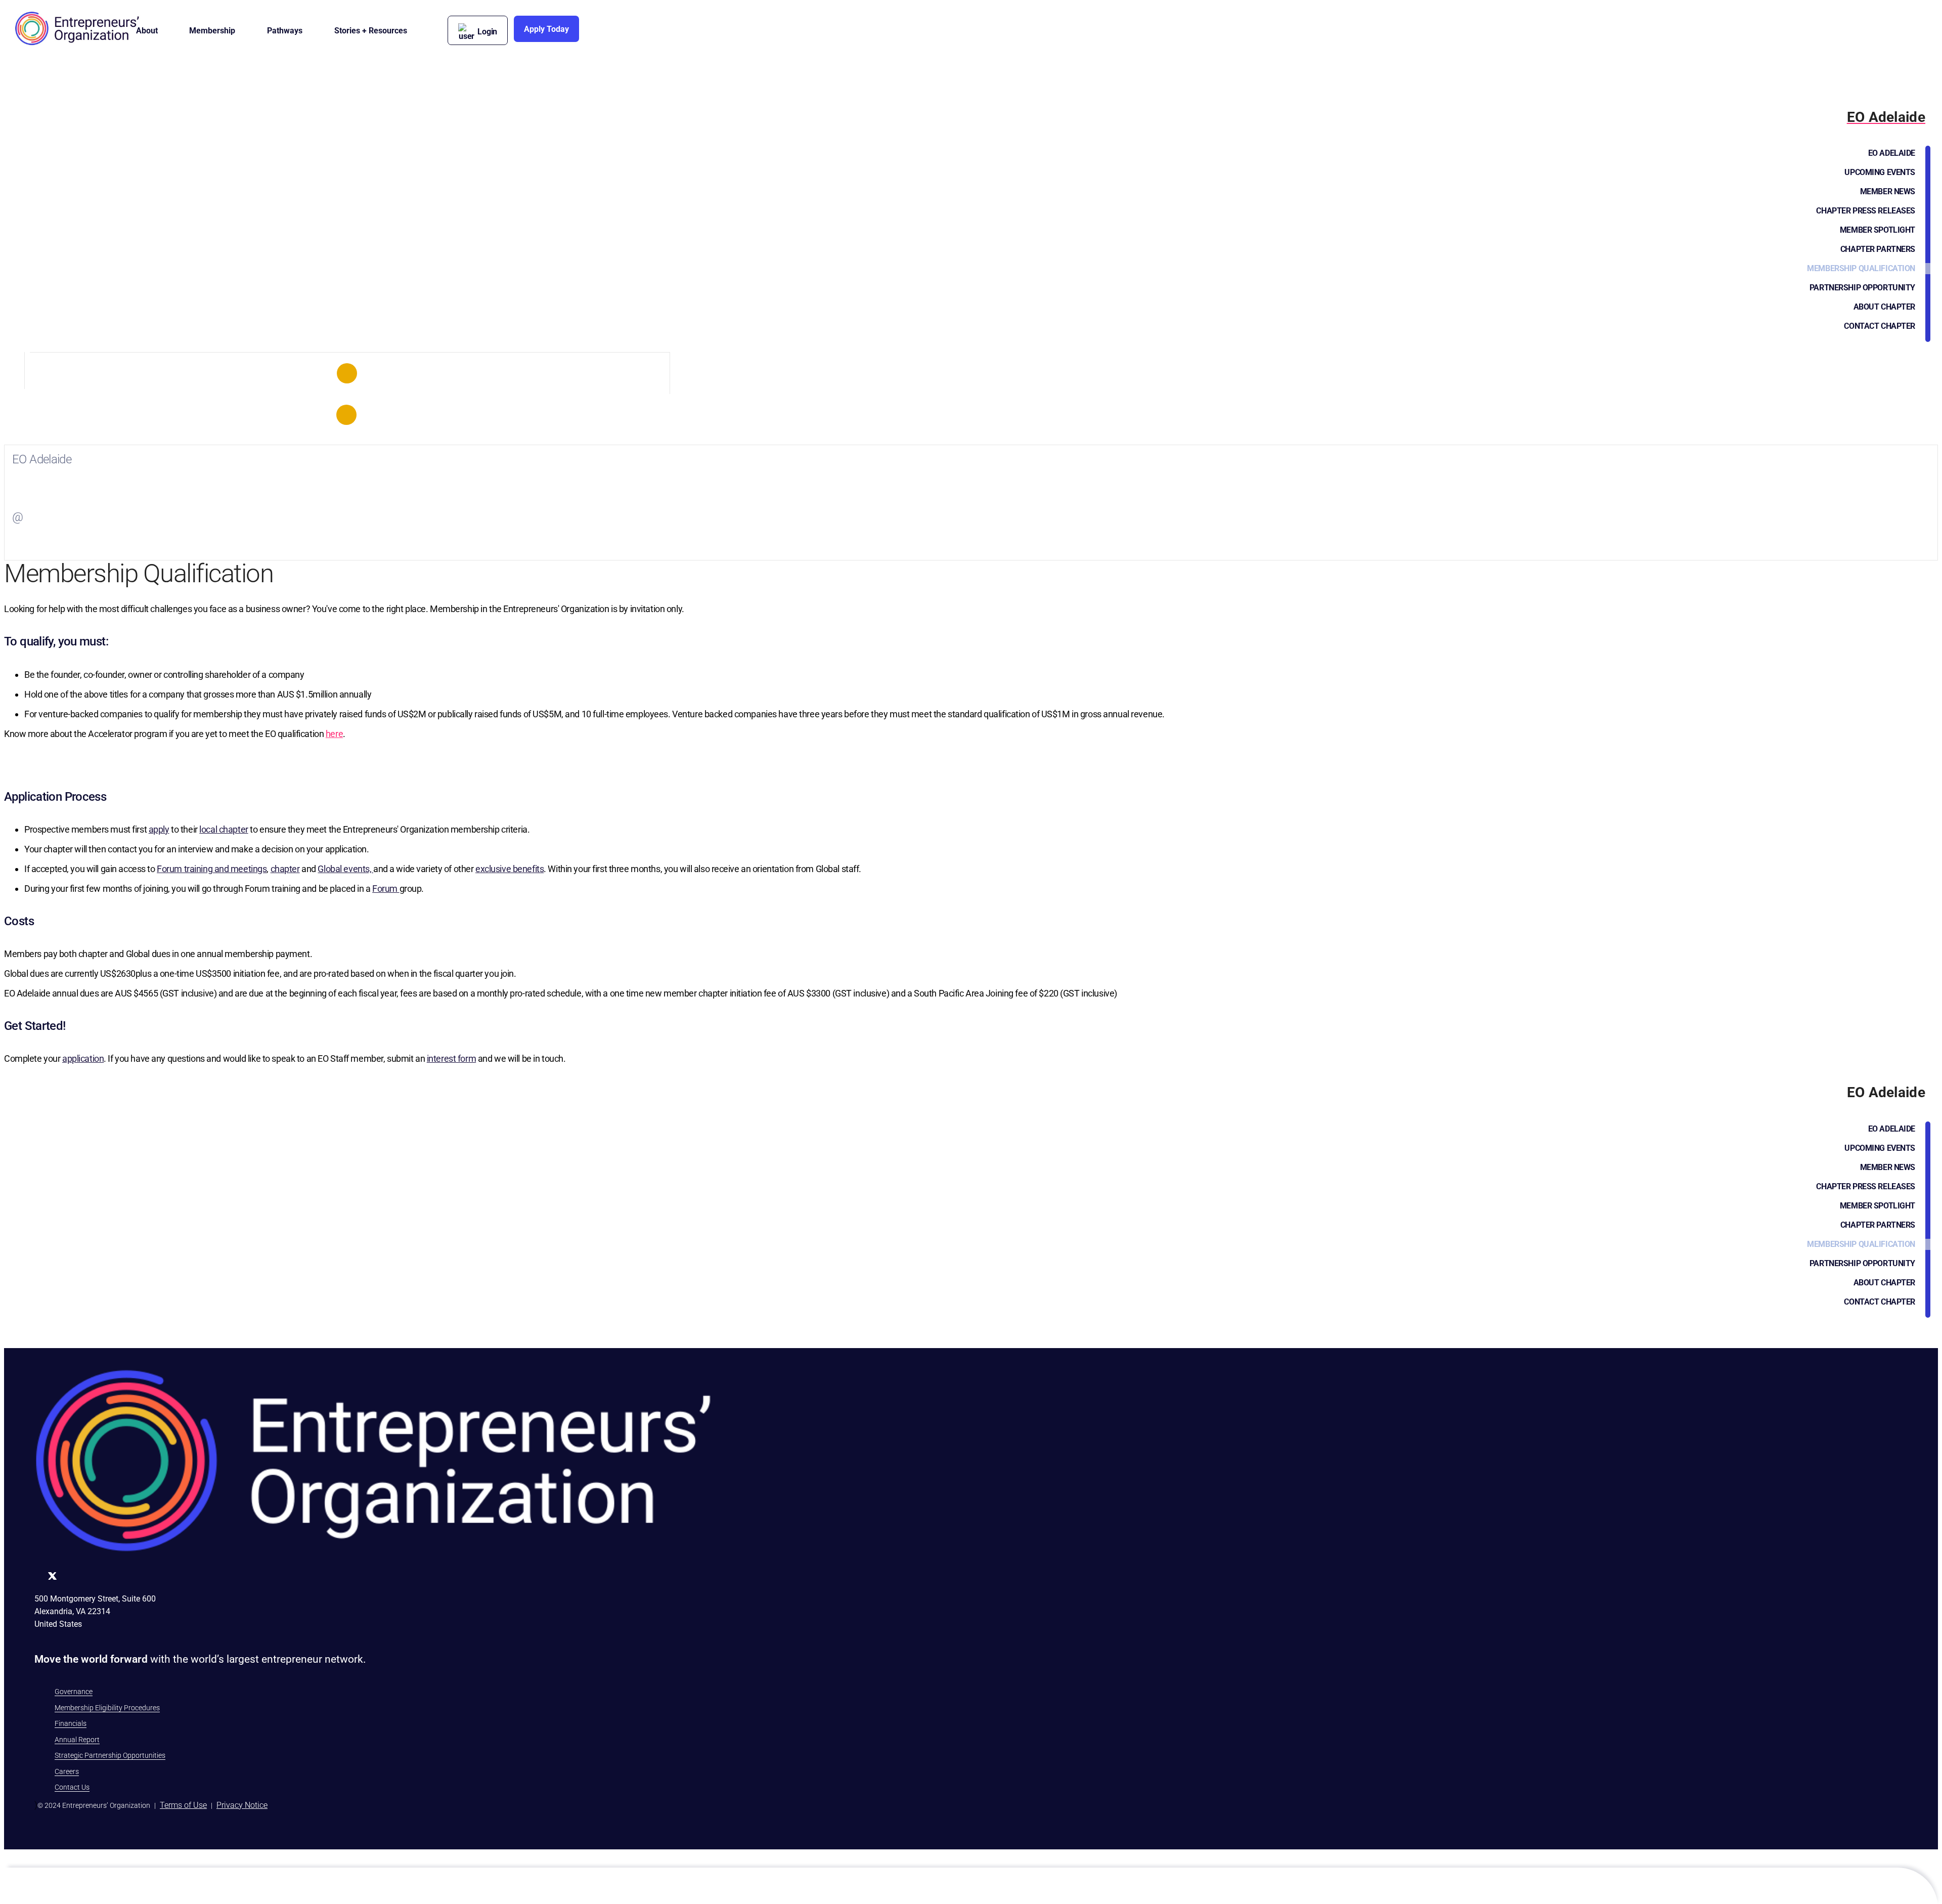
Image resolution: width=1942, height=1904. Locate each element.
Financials (71, 1723)
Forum (386, 889)
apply (159, 829)
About (147, 31)
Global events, (345, 869)
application (83, 1058)
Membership (212, 31)
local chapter (224, 829)
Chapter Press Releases (1866, 211)
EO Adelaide (1892, 153)
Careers (67, 1771)
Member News (1888, 191)
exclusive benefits (510, 869)
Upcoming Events (1880, 172)
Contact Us (72, 1787)
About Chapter (1884, 307)
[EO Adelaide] (347, 373)
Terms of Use (183, 1805)
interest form (451, 1058)
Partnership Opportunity (1862, 288)
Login (487, 32)
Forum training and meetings (212, 869)
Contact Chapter (1880, 326)
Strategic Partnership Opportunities (110, 1755)
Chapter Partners (1878, 249)
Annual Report (77, 1740)
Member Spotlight (1878, 230)
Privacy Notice (242, 1805)
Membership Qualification (1861, 268)
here (334, 734)
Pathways (285, 31)
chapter (285, 869)
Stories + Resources (371, 31)
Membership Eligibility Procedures (107, 1708)
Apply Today (546, 29)
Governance (74, 1692)
